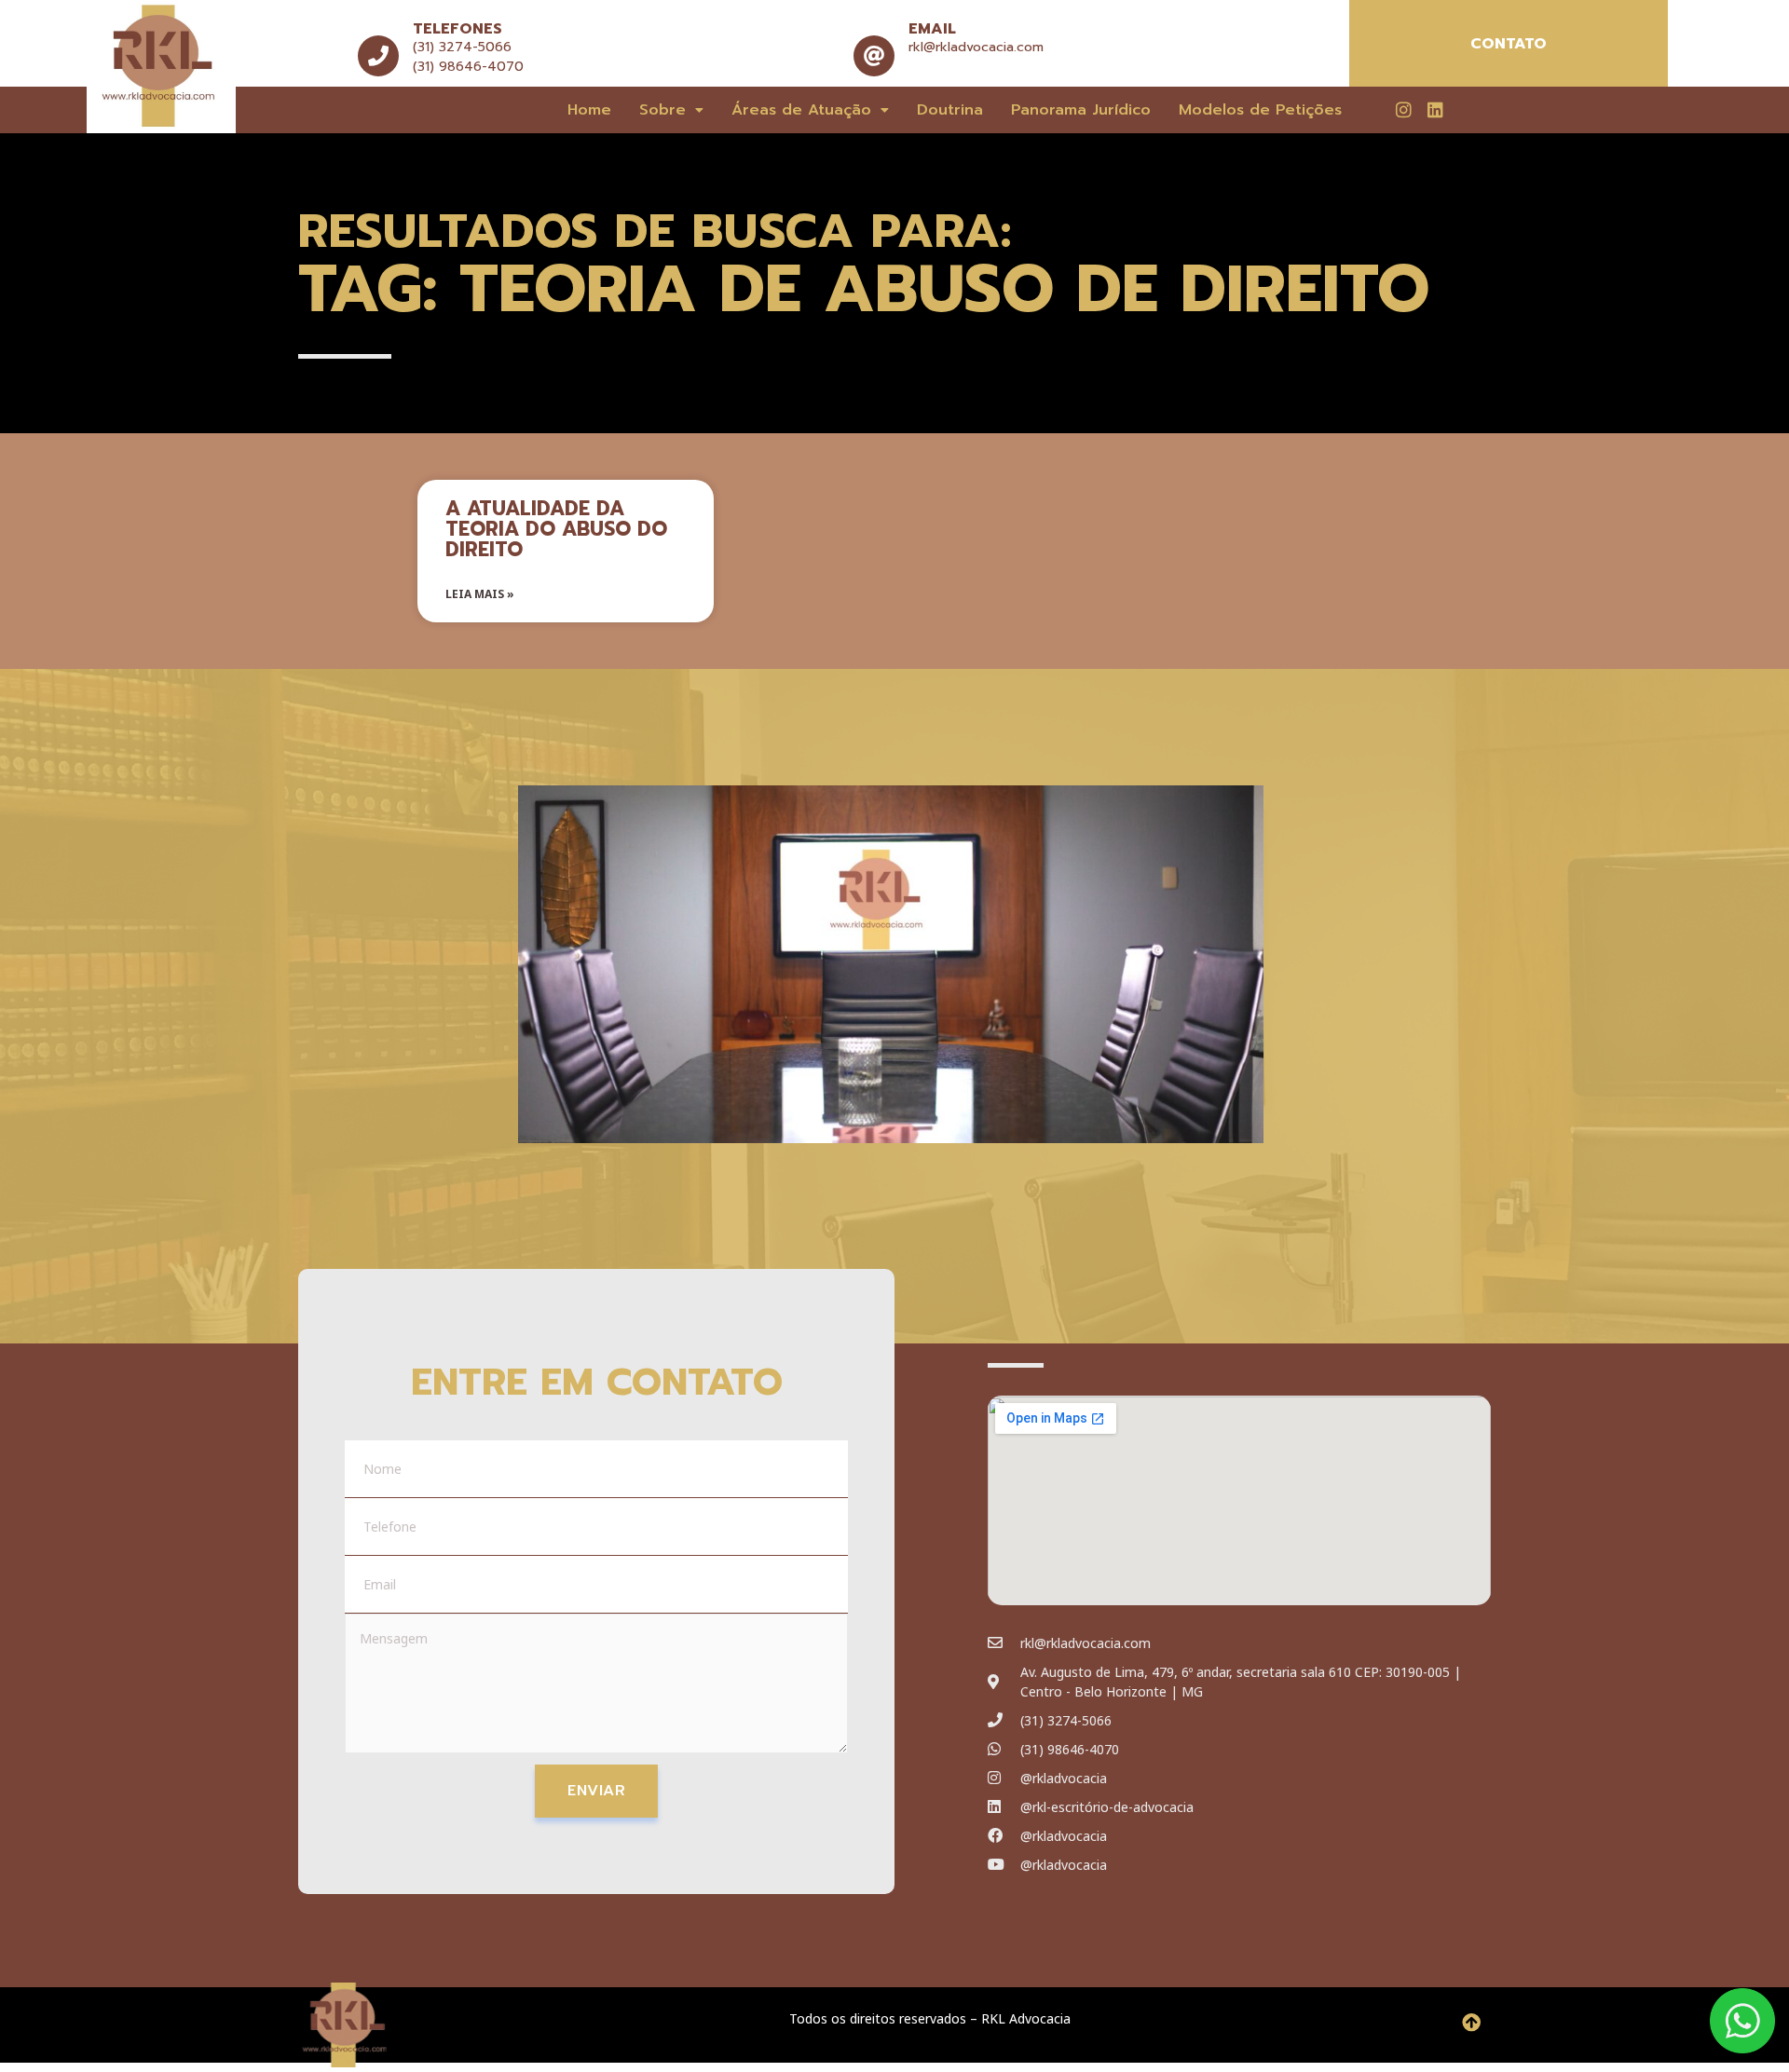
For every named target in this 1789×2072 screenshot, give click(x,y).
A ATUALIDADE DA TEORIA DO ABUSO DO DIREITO (556, 529)
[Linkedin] (1435, 109)
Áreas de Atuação (801, 110)
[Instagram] (1403, 109)
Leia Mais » (480, 594)
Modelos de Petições (1260, 110)
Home (589, 110)
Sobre (662, 110)
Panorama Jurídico (1081, 110)
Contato (1509, 44)
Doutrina (950, 110)
